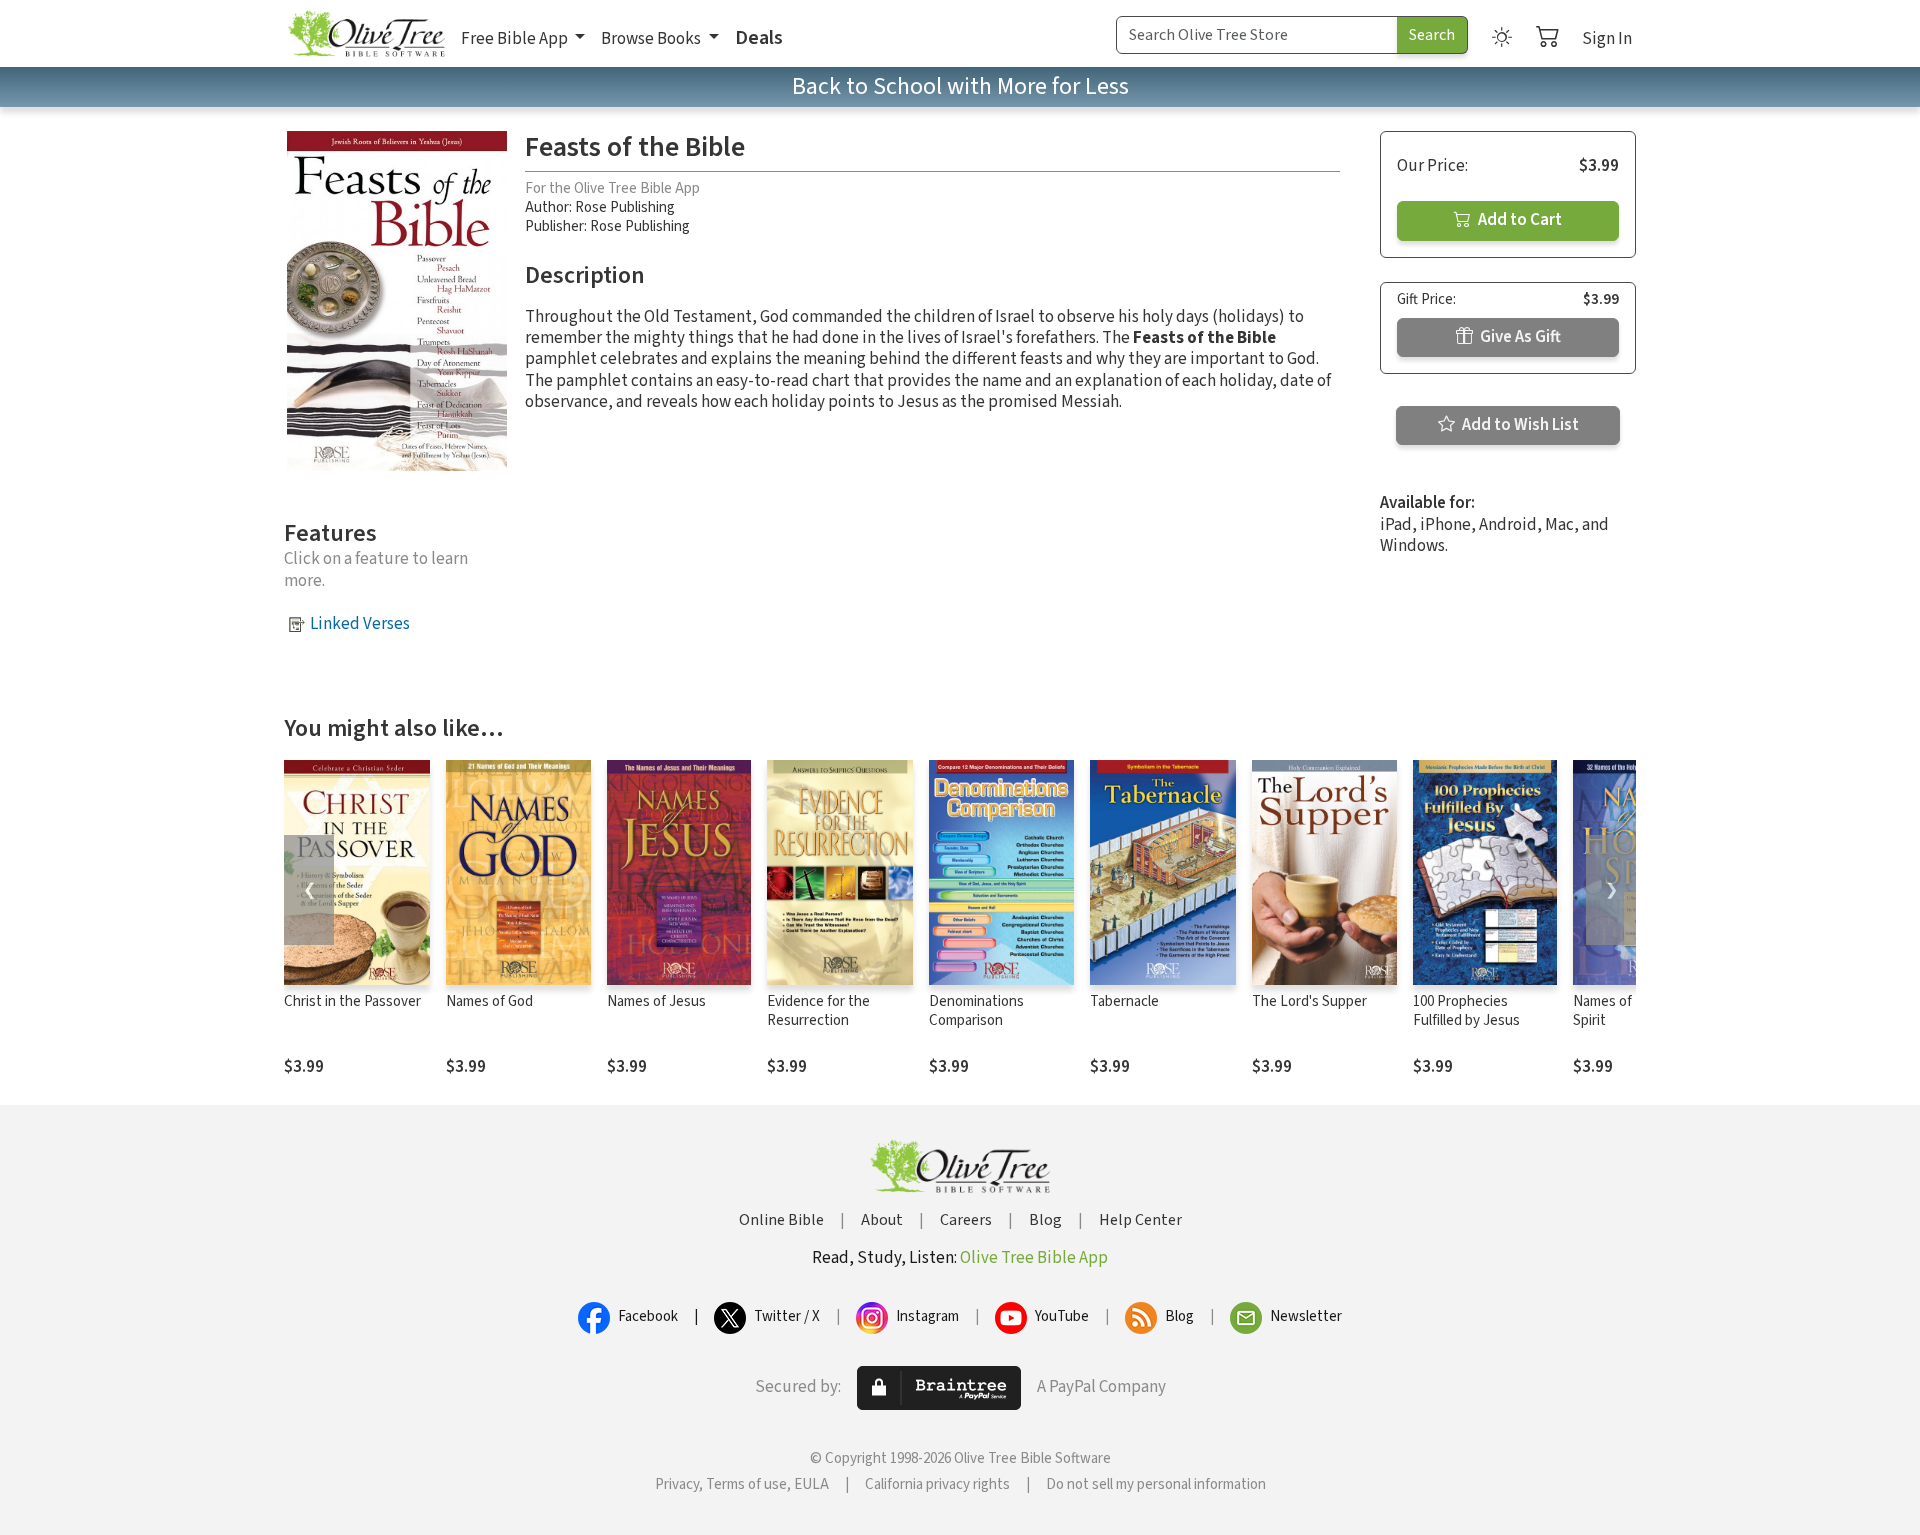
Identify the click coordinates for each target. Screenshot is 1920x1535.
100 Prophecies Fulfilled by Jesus (1466, 1011)
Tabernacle (1124, 1001)
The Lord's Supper (1309, 1001)
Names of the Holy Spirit (1630, 1011)
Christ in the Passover (352, 1001)
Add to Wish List (1519, 425)
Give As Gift (1519, 337)
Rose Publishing (625, 207)
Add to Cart (1518, 220)
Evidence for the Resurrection (818, 1011)
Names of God (489, 1001)
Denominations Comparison (976, 1011)
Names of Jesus (656, 1001)
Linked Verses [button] (360, 624)
